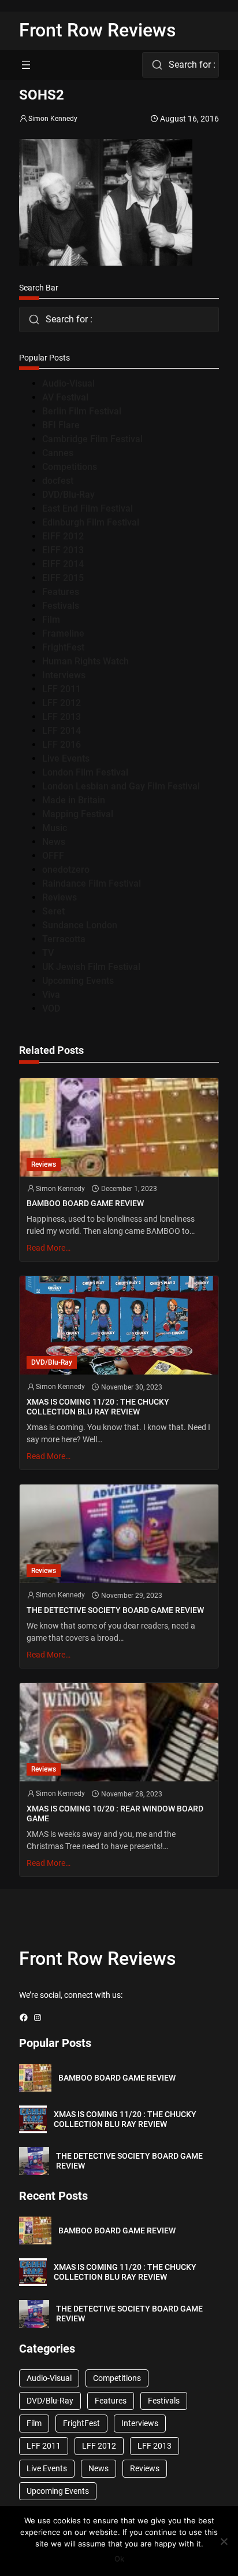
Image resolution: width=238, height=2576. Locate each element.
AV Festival (65, 397)
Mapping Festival (78, 814)
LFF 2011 (62, 689)
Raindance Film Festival (92, 883)
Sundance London (80, 925)
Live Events (66, 758)
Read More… (49, 1248)
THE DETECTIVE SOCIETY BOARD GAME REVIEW (115, 1610)
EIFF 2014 (63, 564)
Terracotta (64, 939)
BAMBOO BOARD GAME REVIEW (85, 1203)
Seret (53, 911)
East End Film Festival (88, 508)
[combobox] (181, 65)
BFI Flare (61, 425)
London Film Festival (85, 772)
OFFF (53, 856)
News (54, 842)
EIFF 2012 (63, 536)
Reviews (59, 897)
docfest (58, 481)
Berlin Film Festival (82, 411)
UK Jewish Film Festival (91, 967)
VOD (51, 1008)
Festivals (61, 606)
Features (61, 592)
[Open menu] (26, 65)
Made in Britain (74, 800)
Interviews (64, 675)
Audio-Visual (68, 383)
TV (48, 953)
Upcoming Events (78, 981)
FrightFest (63, 647)
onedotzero (66, 870)
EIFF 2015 (63, 578)
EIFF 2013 (63, 550)
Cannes (58, 453)
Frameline (63, 633)
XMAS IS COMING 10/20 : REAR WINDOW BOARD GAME (115, 1814)
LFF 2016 (62, 745)
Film (51, 620)
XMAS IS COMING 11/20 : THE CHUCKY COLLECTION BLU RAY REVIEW (98, 1407)
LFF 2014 (62, 731)
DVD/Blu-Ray (68, 495)
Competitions (70, 467)
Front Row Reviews (98, 30)
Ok (119, 2559)
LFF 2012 (62, 703)
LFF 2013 (62, 717)
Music (55, 828)
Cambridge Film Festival (92, 439)
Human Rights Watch (85, 661)
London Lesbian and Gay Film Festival (121, 786)
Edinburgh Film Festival (91, 522)
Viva (51, 995)
